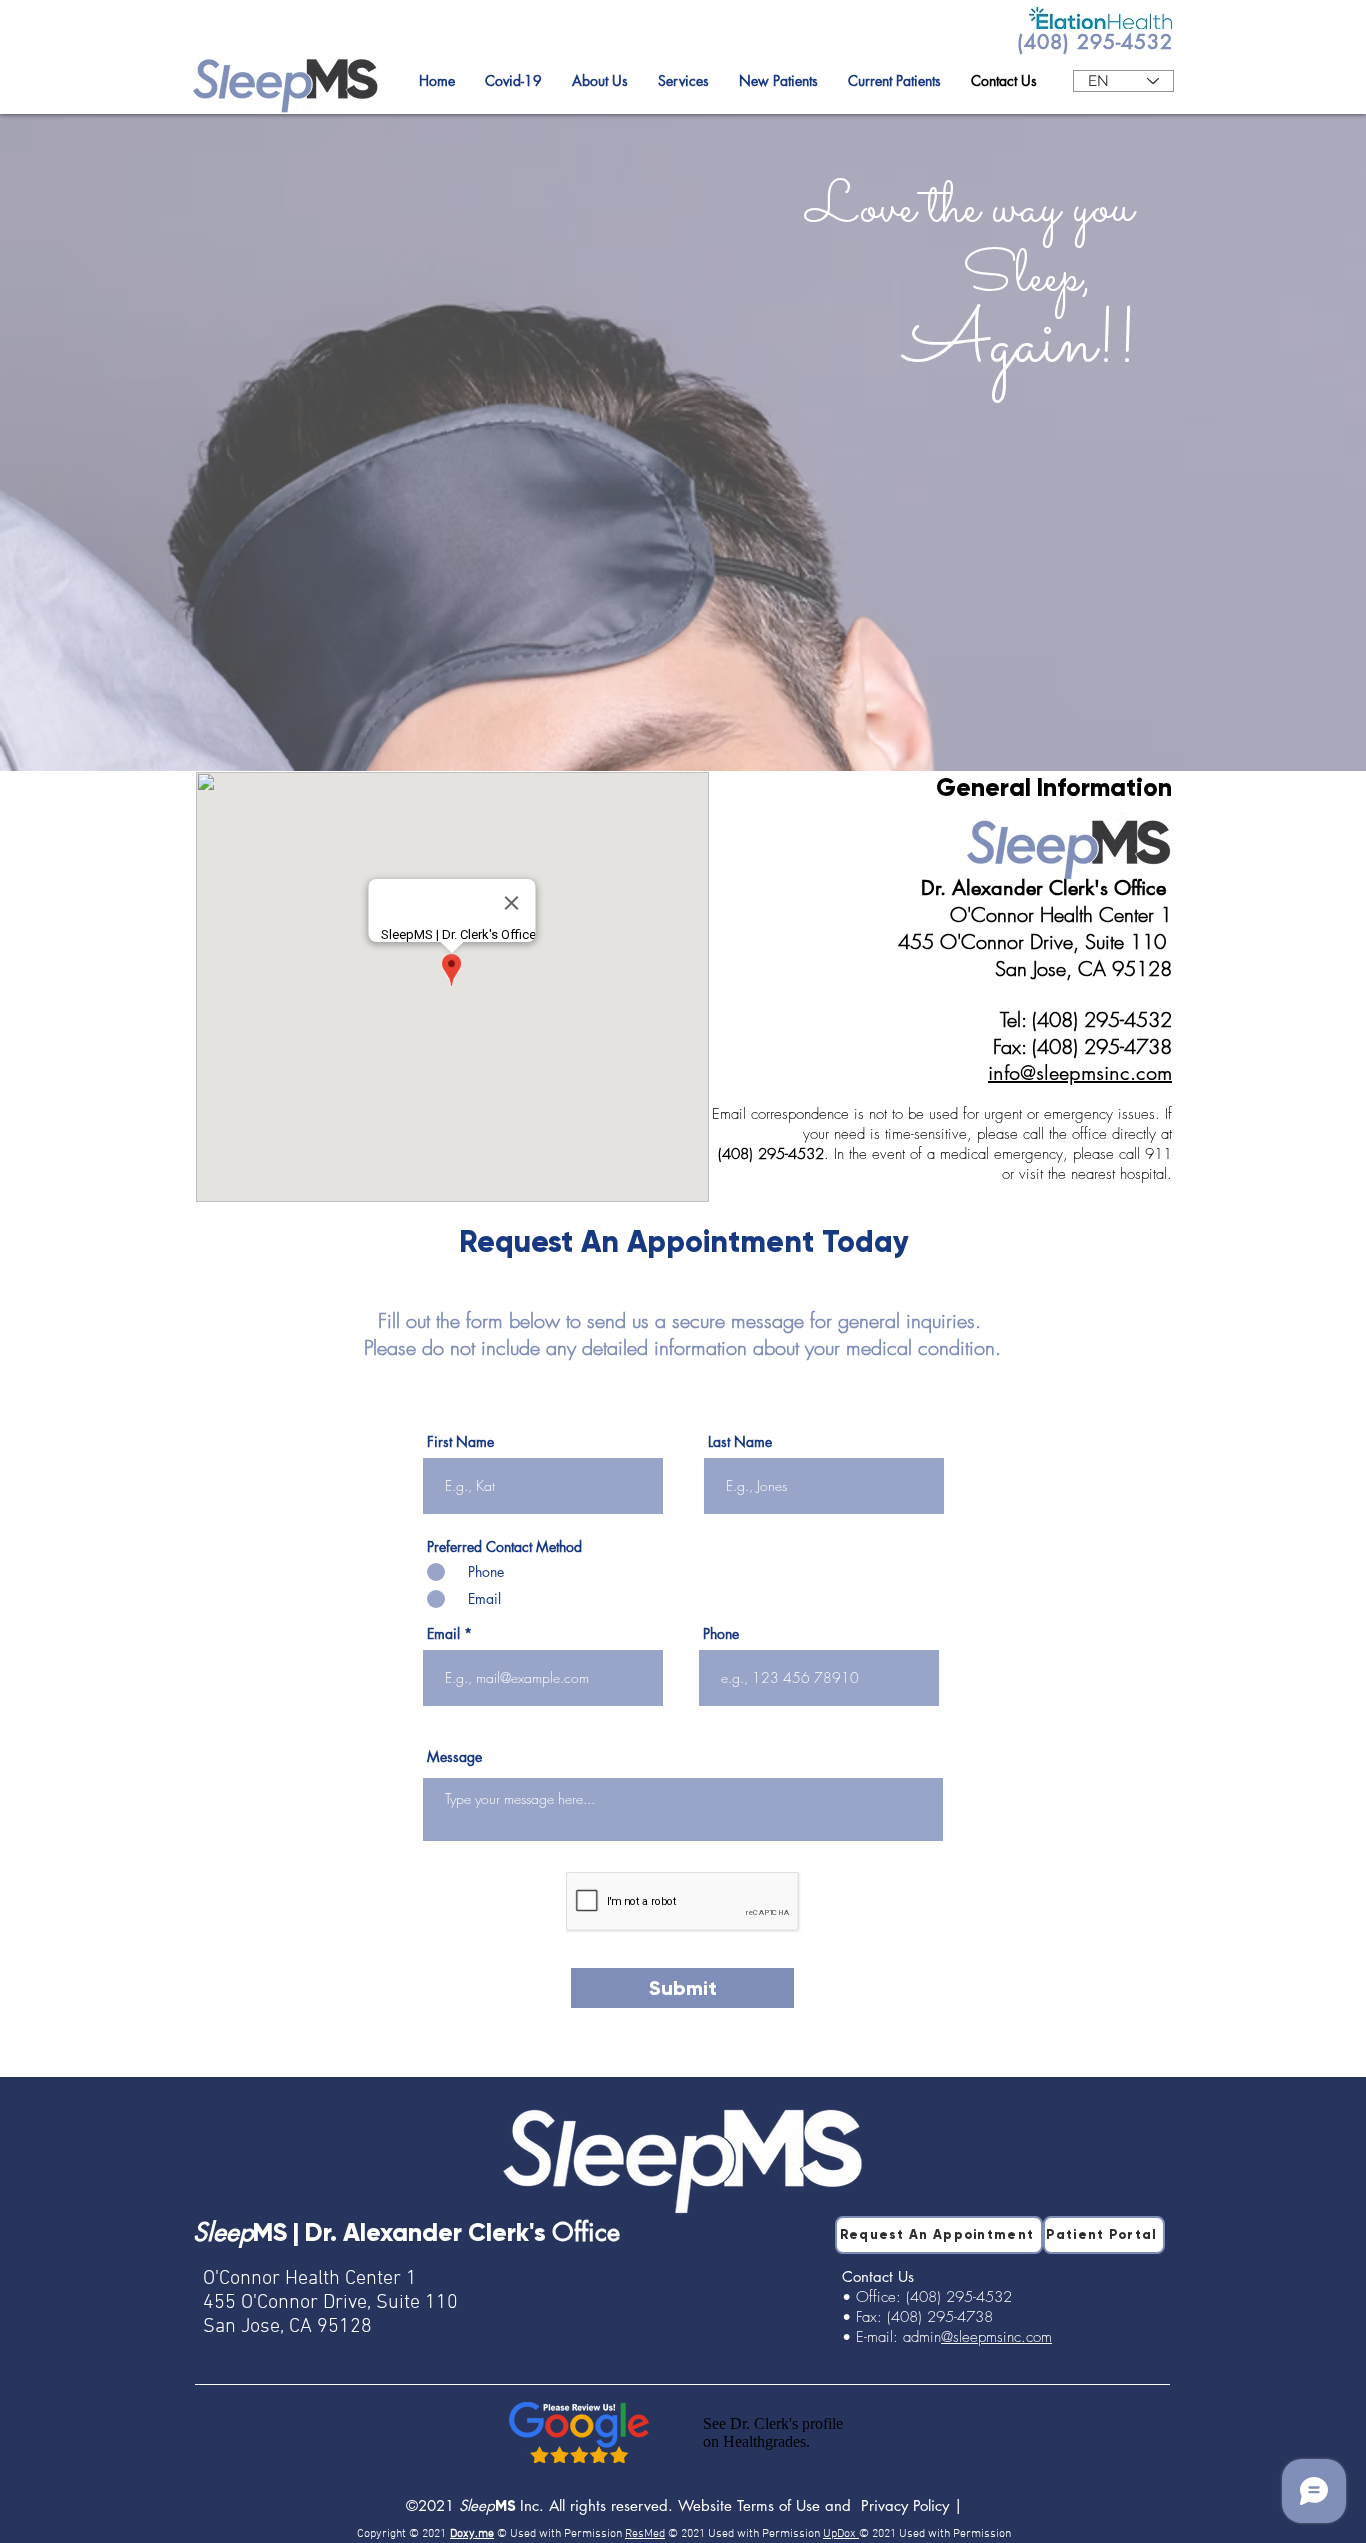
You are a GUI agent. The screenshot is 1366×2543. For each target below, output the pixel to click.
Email (443, 1634)
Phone (721, 1634)
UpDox (841, 2534)
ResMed (645, 2534)
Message (454, 1757)
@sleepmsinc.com (996, 2337)
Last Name (740, 1442)
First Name (460, 1442)
